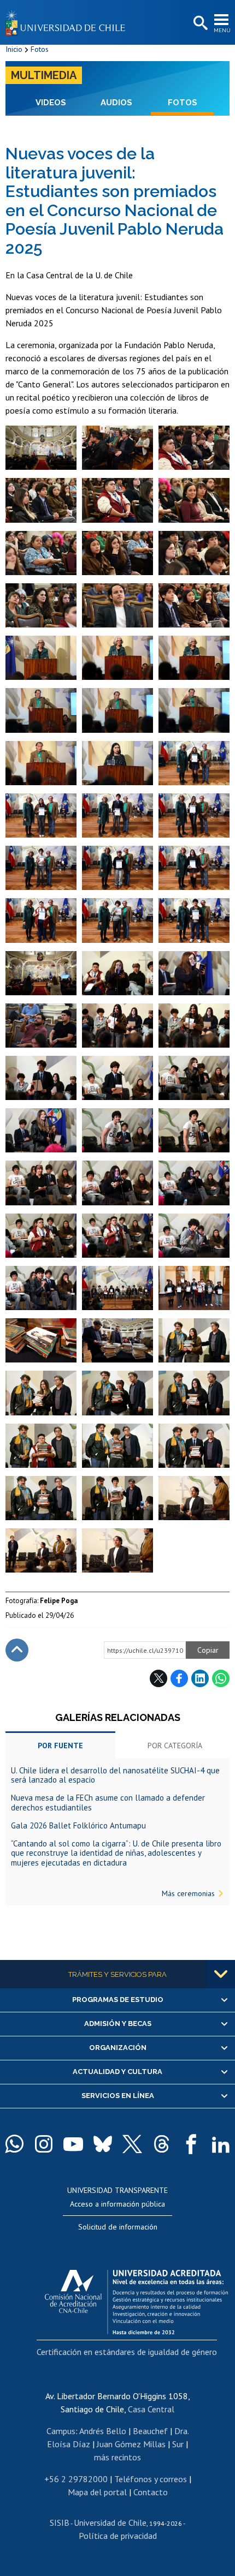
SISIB (60, 2523)
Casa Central (151, 2409)
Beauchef (150, 2431)
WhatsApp (221, 1678)
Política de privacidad (118, 2536)
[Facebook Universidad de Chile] (191, 2144)
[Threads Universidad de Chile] (162, 2144)
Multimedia (44, 75)
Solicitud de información (118, 2227)
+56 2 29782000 (76, 2479)
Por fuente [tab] (60, 1746)
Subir (17, 1650)
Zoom (16, 431)
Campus (61, 2431)
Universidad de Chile (110, 2523)
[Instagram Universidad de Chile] (44, 2144)
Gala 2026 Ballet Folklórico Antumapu (78, 1825)
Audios (116, 103)
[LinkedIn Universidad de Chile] (221, 2144)
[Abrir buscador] (199, 23)
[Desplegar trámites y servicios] (221, 1974)
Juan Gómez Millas (131, 2444)
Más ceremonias (188, 1893)
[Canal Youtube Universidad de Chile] (73, 2144)
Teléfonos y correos (151, 2479)
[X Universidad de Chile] (132, 2144)
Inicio (14, 49)
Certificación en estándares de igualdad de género (127, 2352)
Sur (178, 2444)
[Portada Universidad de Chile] (68, 22)
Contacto (151, 2492)
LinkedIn (200, 1678)
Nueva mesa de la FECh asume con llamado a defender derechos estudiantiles (108, 1802)
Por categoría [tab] (175, 1746)
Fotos (40, 49)
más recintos (117, 2457)
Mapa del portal (97, 2492)
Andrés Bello (103, 2431)
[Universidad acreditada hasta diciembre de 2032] (136, 2299)
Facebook (179, 1678)
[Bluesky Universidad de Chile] (103, 2144)
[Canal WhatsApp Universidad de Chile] (14, 2144)
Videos (51, 103)
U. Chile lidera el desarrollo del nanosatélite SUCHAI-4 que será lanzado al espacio (115, 1775)
